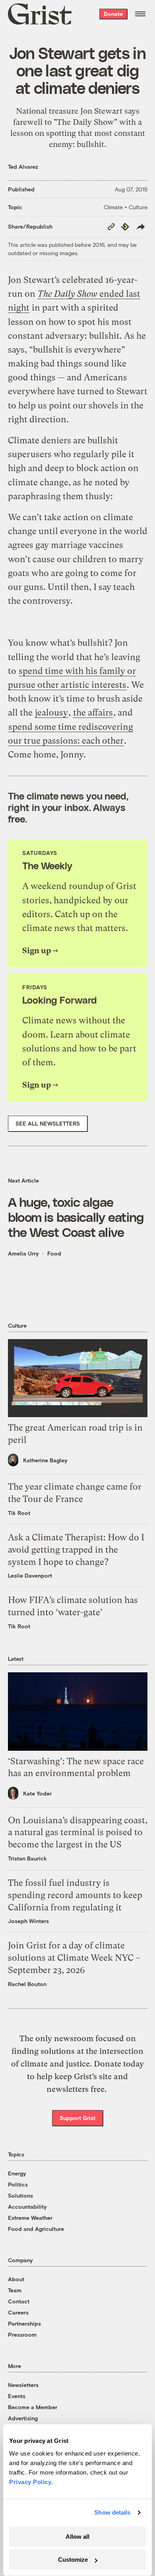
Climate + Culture (126, 207)
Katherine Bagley (45, 1460)
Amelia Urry (23, 1253)
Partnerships (24, 2323)
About (16, 2279)
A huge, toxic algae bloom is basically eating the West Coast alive (76, 1217)
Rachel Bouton (27, 1984)
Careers (18, 2312)
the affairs (93, 713)
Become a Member (33, 2407)
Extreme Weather (30, 2218)
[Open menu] (140, 14)
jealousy (51, 713)
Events (17, 2396)
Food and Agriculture (36, 2229)
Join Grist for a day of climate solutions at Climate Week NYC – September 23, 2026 (74, 1958)
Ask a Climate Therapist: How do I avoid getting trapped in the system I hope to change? (76, 1550)
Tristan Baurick (27, 1858)
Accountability (27, 2207)
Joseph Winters (28, 1921)
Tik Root (19, 1513)
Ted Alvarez (23, 167)
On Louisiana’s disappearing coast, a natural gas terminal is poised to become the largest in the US (78, 1833)
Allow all (77, 2537)
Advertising (23, 2418)
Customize (73, 2560)
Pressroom (22, 2335)
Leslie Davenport (30, 1575)
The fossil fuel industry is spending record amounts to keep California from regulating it (75, 1895)
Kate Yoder (37, 1793)
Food (54, 1253)
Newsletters (23, 2385)
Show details (112, 2512)
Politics (18, 2184)
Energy (17, 2173)
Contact (19, 2301)
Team (15, 2290)
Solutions (20, 2195)
